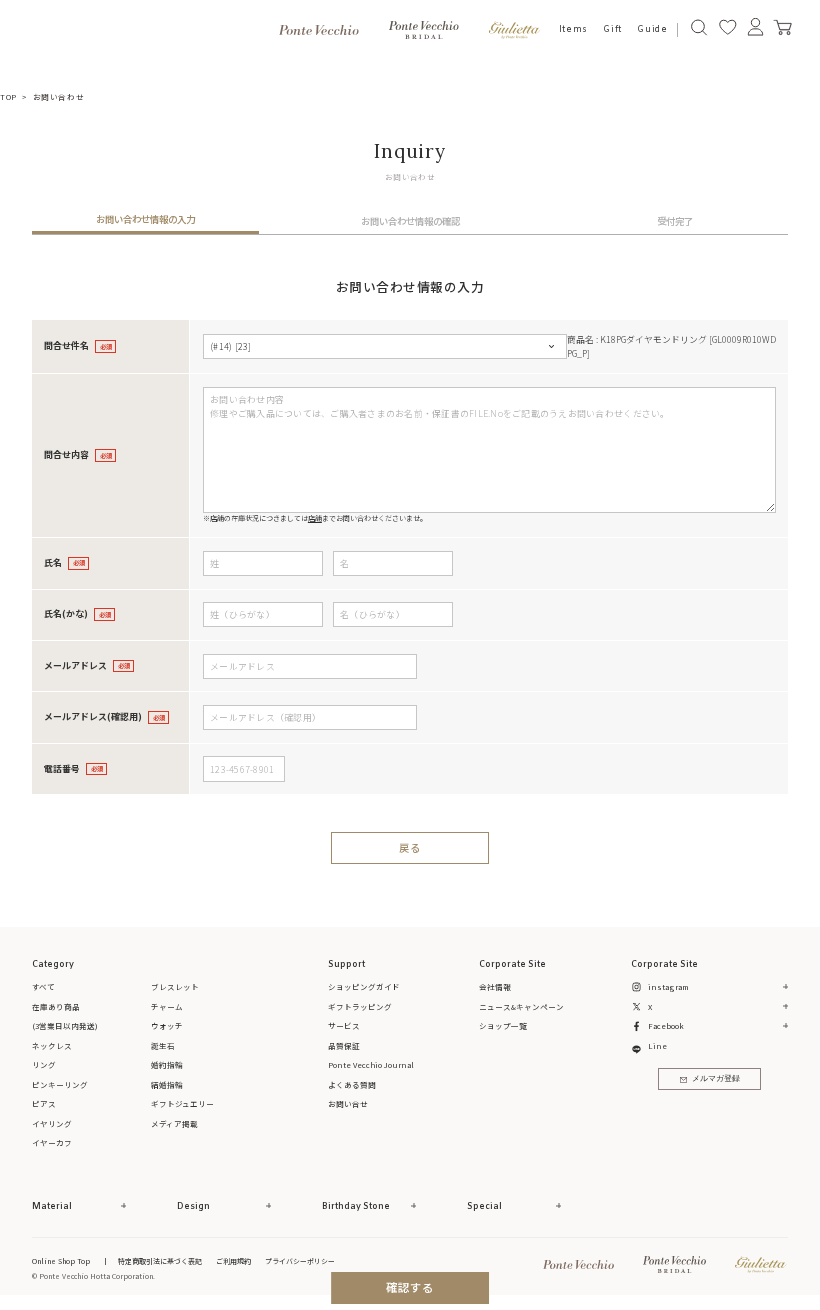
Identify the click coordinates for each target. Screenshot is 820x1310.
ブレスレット (175, 986)
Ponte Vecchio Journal (371, 1064)
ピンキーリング (60, 1084)
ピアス (44, 1103)
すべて (43, 986)
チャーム (167, 1006)
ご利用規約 (233, 1261)
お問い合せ (348, 1103)
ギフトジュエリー (182, 1103)
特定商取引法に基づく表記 (160, 1261)
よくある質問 (352, 1084)
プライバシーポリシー (300, 1261)
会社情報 (495, 986)
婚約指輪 (167, 1064)
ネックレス (52, 1045)
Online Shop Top (61, 1261)
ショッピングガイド (364, 986)
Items (573, 29)
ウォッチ (167, 1025)
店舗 (315, 518)
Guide (652, 29)
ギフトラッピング (360, 1006)
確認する (410, 1287)
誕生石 (163, 1045)
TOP (8, 96)
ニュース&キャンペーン (521, 1006)
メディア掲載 (174, 1123)
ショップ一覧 (503, 1025)
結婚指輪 (167, 1084)
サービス (344, 1025)
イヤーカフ (52, 1142)
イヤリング (52, 1123)
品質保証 (344, 1045)
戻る (410, 847)
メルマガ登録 (716, 1079)
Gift (612, 29)
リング (44, 1064)
